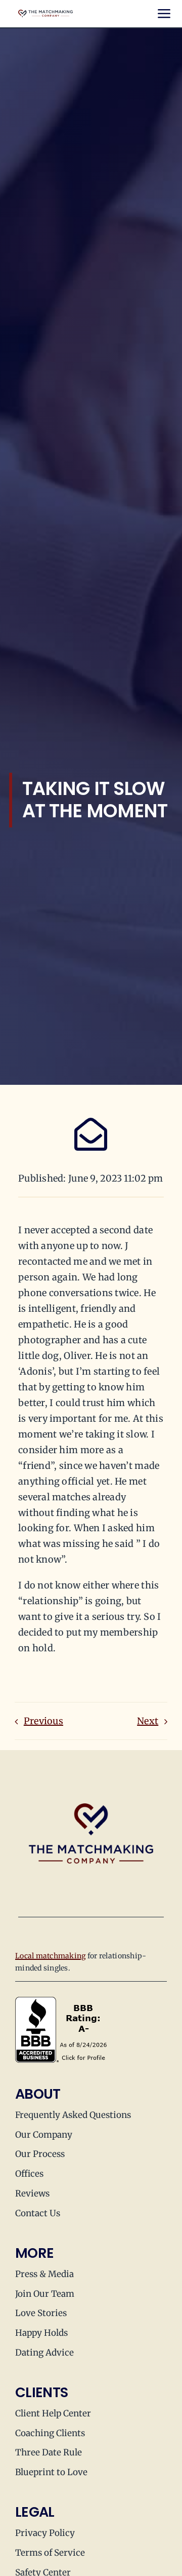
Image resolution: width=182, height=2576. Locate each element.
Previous (43, 1721)
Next (148, 1721)
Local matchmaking (51, 1956)
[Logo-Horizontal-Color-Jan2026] (45, 14)
